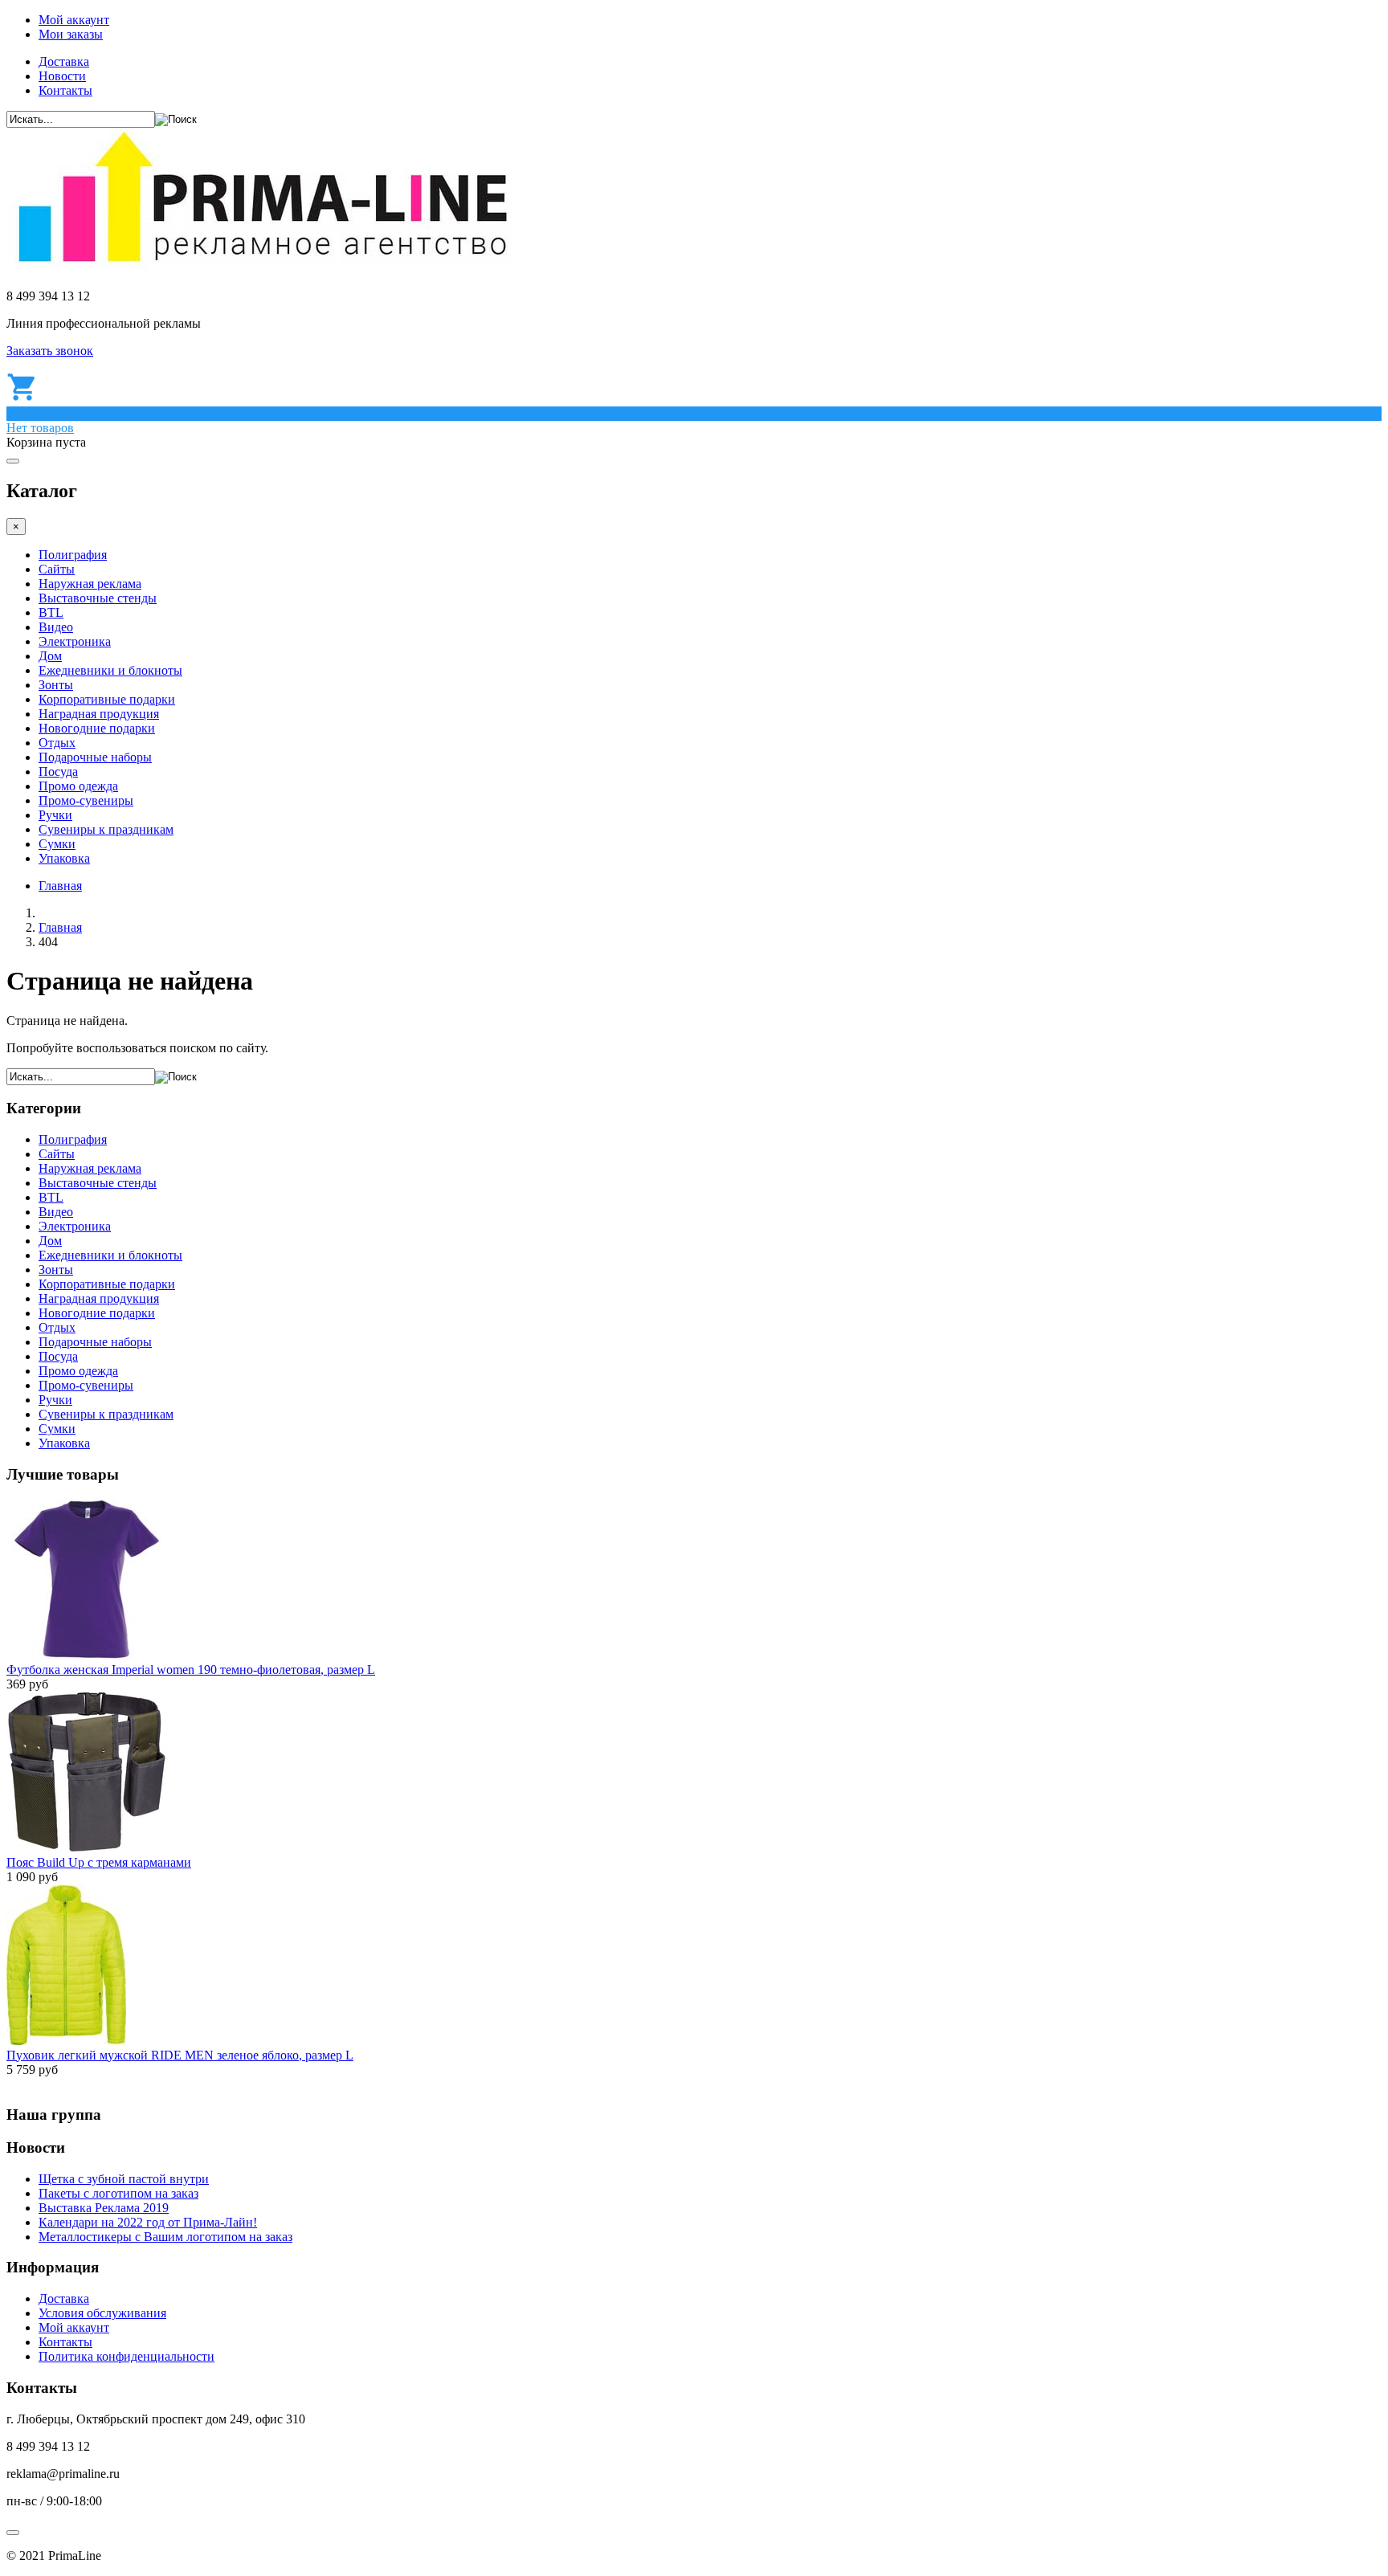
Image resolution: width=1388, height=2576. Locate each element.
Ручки (55, 815)
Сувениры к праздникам (106, 829)
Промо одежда (78, 786)
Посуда (58, 772)
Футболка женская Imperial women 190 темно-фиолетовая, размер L (191, 1670)
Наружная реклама (90, 584)
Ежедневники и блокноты (110, 670)
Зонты (56, 685)
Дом (50, 656)
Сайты (57, 569)
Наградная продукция (99, 714)
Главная (60, 886)
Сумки (57, 844)
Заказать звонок (50, 351)
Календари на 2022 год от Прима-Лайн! (148, 2222)
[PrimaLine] (262, 269)
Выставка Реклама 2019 (104, 2208)
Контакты (65, 90)
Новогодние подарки (97, 728)
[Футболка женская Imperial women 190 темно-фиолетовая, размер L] (87, 1655)
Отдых (57, 743)
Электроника (75, 641)
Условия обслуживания (102, 2313)
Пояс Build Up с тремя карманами (99, 1862)
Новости (62, 76)
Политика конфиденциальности (127, 2356)
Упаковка (64, 858)
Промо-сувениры (86, 800)
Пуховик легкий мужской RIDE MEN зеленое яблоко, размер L (180, 2055)
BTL (51, 612)
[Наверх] (13, 2533)
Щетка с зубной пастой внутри (124, 2179)
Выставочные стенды (98, 598)
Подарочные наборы (95, 757)
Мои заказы (71, 34)
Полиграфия (73, 555)
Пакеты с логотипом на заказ (118, 2193)
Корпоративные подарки (107, 699)
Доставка (64, 61)
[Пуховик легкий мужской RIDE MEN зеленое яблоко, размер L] (66, 2041)
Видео (56, 627)
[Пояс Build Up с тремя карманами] (87, 1848)
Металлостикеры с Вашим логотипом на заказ (165, 2237)
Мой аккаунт (74, 20)
